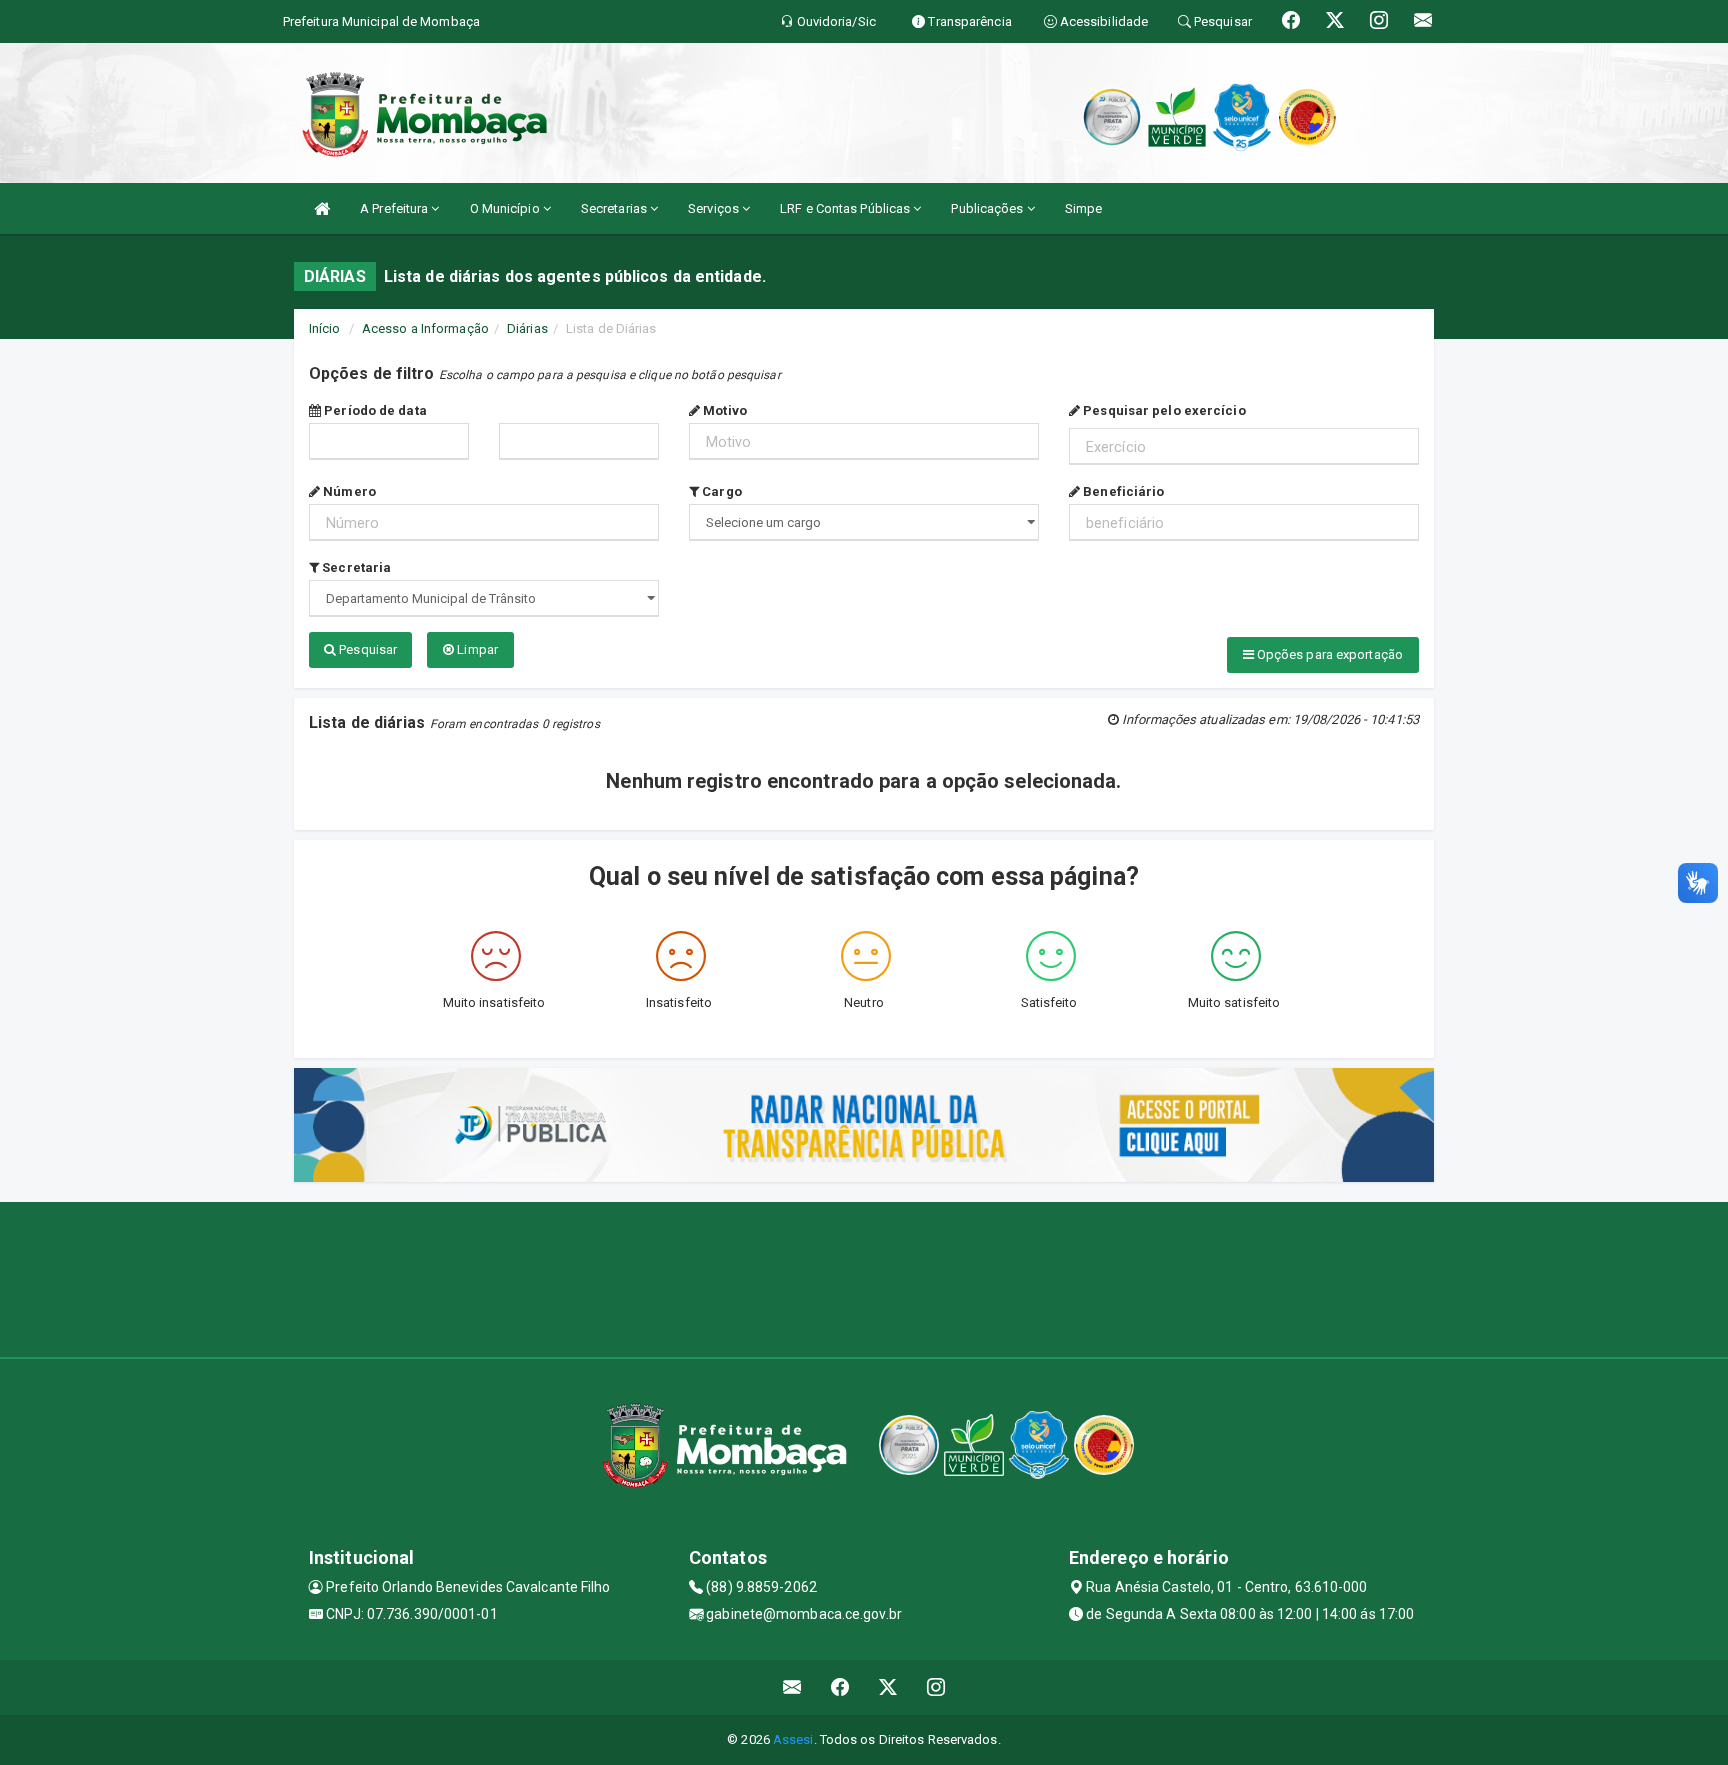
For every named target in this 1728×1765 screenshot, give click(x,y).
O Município (506, 208)
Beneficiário (1122, 491)
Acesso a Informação (425, 328)
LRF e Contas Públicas (846, 208)
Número (348, 491)
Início (325, 328)
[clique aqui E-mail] (792, 1687)
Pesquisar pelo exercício (1163, 410)
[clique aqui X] (888, 1687)
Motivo (723, 410)
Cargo (720, 491)
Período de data (374, 410)
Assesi (793, 1739)
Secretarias (615, 208)
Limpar (476, 649)
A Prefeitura (395, 208)
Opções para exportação (1328, 654)
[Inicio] (322, 208)
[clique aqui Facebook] (840, 1687)
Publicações (988, 208)
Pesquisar (366, 649)
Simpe (1084, 208)
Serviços (715, 208)
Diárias (527, 328)
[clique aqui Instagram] (936, 1687)
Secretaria (355, 567)
